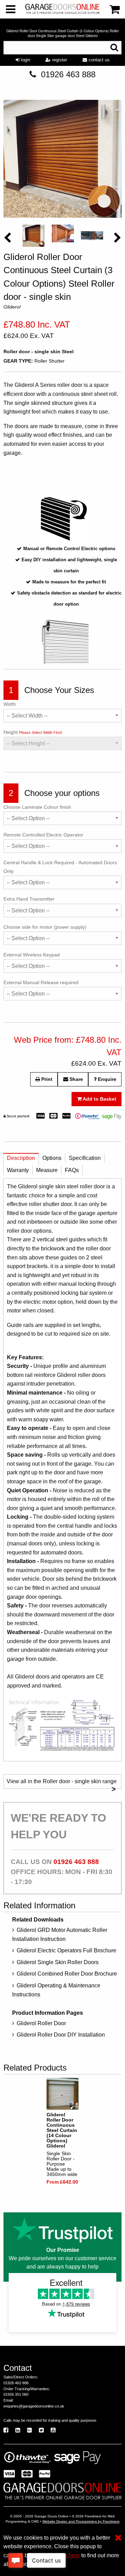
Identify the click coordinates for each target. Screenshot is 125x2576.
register (59, 60)
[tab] (21, 1160)
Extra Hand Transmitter (29, 899)
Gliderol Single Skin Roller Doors (58, 1962)
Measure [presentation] (47, 1170)
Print (46, 1079)
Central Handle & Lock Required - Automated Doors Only (60, 867)
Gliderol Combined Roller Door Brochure (67, 1974)
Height (33, 732)
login (25, 60)
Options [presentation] (52, 1158)
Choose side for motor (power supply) (45, 927)
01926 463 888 (68, 74)
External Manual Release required (41, 982)
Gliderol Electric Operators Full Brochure (66, 1950)
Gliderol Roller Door (41, 2023)
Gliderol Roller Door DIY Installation (61, 2035)
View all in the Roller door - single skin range (62, 1784)
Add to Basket (99, 1099)
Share (76, 1079)
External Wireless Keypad (32, 955)
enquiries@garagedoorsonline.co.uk (34, 2406)
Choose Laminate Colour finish (37, 807)
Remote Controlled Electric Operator (43, 835)
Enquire (106, 1079)
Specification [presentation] (85, 1158)
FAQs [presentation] (72, 1170)
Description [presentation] (21, 1158)
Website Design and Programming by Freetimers (81, 2521)
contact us (98, 60)
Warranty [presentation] (18, 1170)
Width (10, 704)
